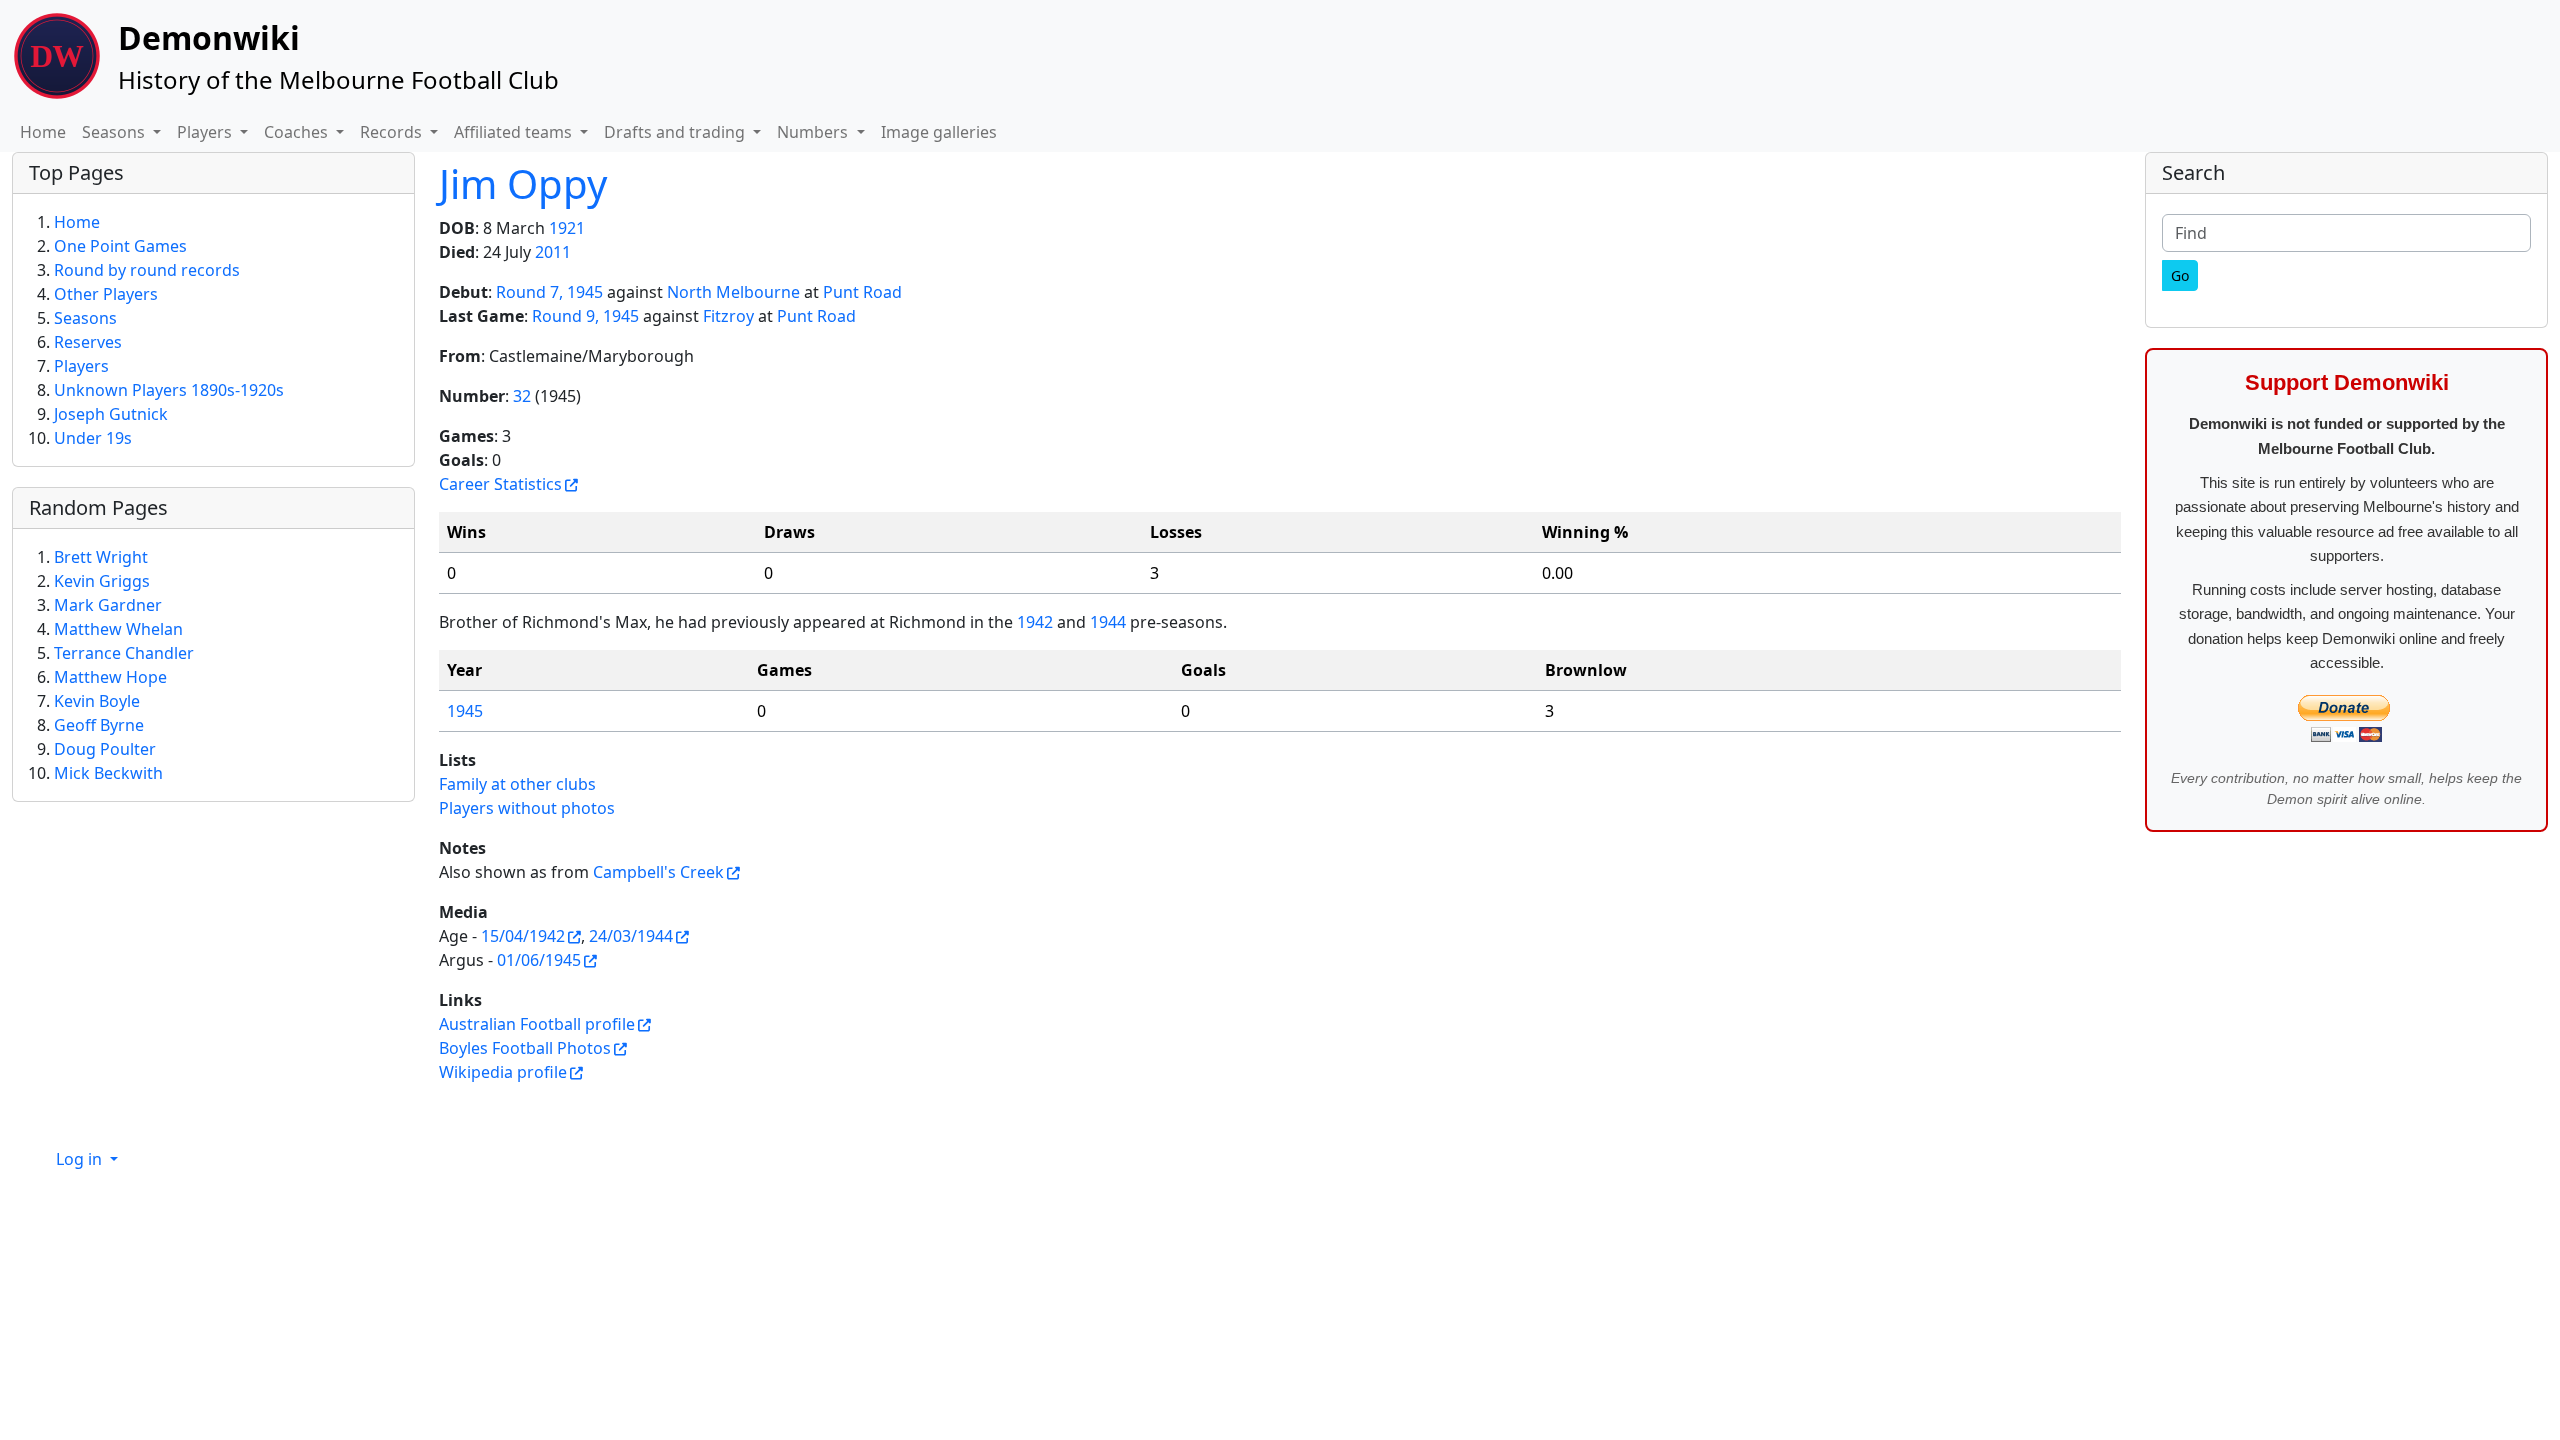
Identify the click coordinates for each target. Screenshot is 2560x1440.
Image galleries (939, 132)
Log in (81, 1159)
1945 (465, 711)
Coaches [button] (298, 132)
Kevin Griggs (102, 581)
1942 (1035, 622)
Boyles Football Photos (525, 1048)
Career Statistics (500, 484)
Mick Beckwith (108, 773)
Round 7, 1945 (549, 292)
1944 (1108, 622)
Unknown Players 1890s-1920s (169, 390)
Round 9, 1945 (585, 316)
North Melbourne (733, 292)
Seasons (85, 318)
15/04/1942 (523, 936)
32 (522, 396)
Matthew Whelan (118, 629)
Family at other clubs (517, 784)
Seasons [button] (115, 132)
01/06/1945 (539, 960)
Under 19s (93, 438)
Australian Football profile (537, 1024)
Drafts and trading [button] (676, 132)
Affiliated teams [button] (515, 132)
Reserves (88, 342)
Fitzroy (728, 316)
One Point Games (120, 246)
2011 (553, 252)
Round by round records (147, 270)
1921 (567, 228)
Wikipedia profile (503, 1072)
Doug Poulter (105, 749)
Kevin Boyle (97, 701)
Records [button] (393, 132)
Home (43, 132)
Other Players (106, 294)
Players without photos (527, 808)
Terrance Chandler (124, 653)
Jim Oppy (523, 183)
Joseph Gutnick (111, 414)
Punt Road (862, 292)
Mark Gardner (108, 605)
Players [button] (206, 132)
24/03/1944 (631, 936)
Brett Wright (101, 557)
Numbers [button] (814, 132)
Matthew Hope (110, 677)
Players (81, 366)
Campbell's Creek (658, 872)
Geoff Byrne (99, 725)
